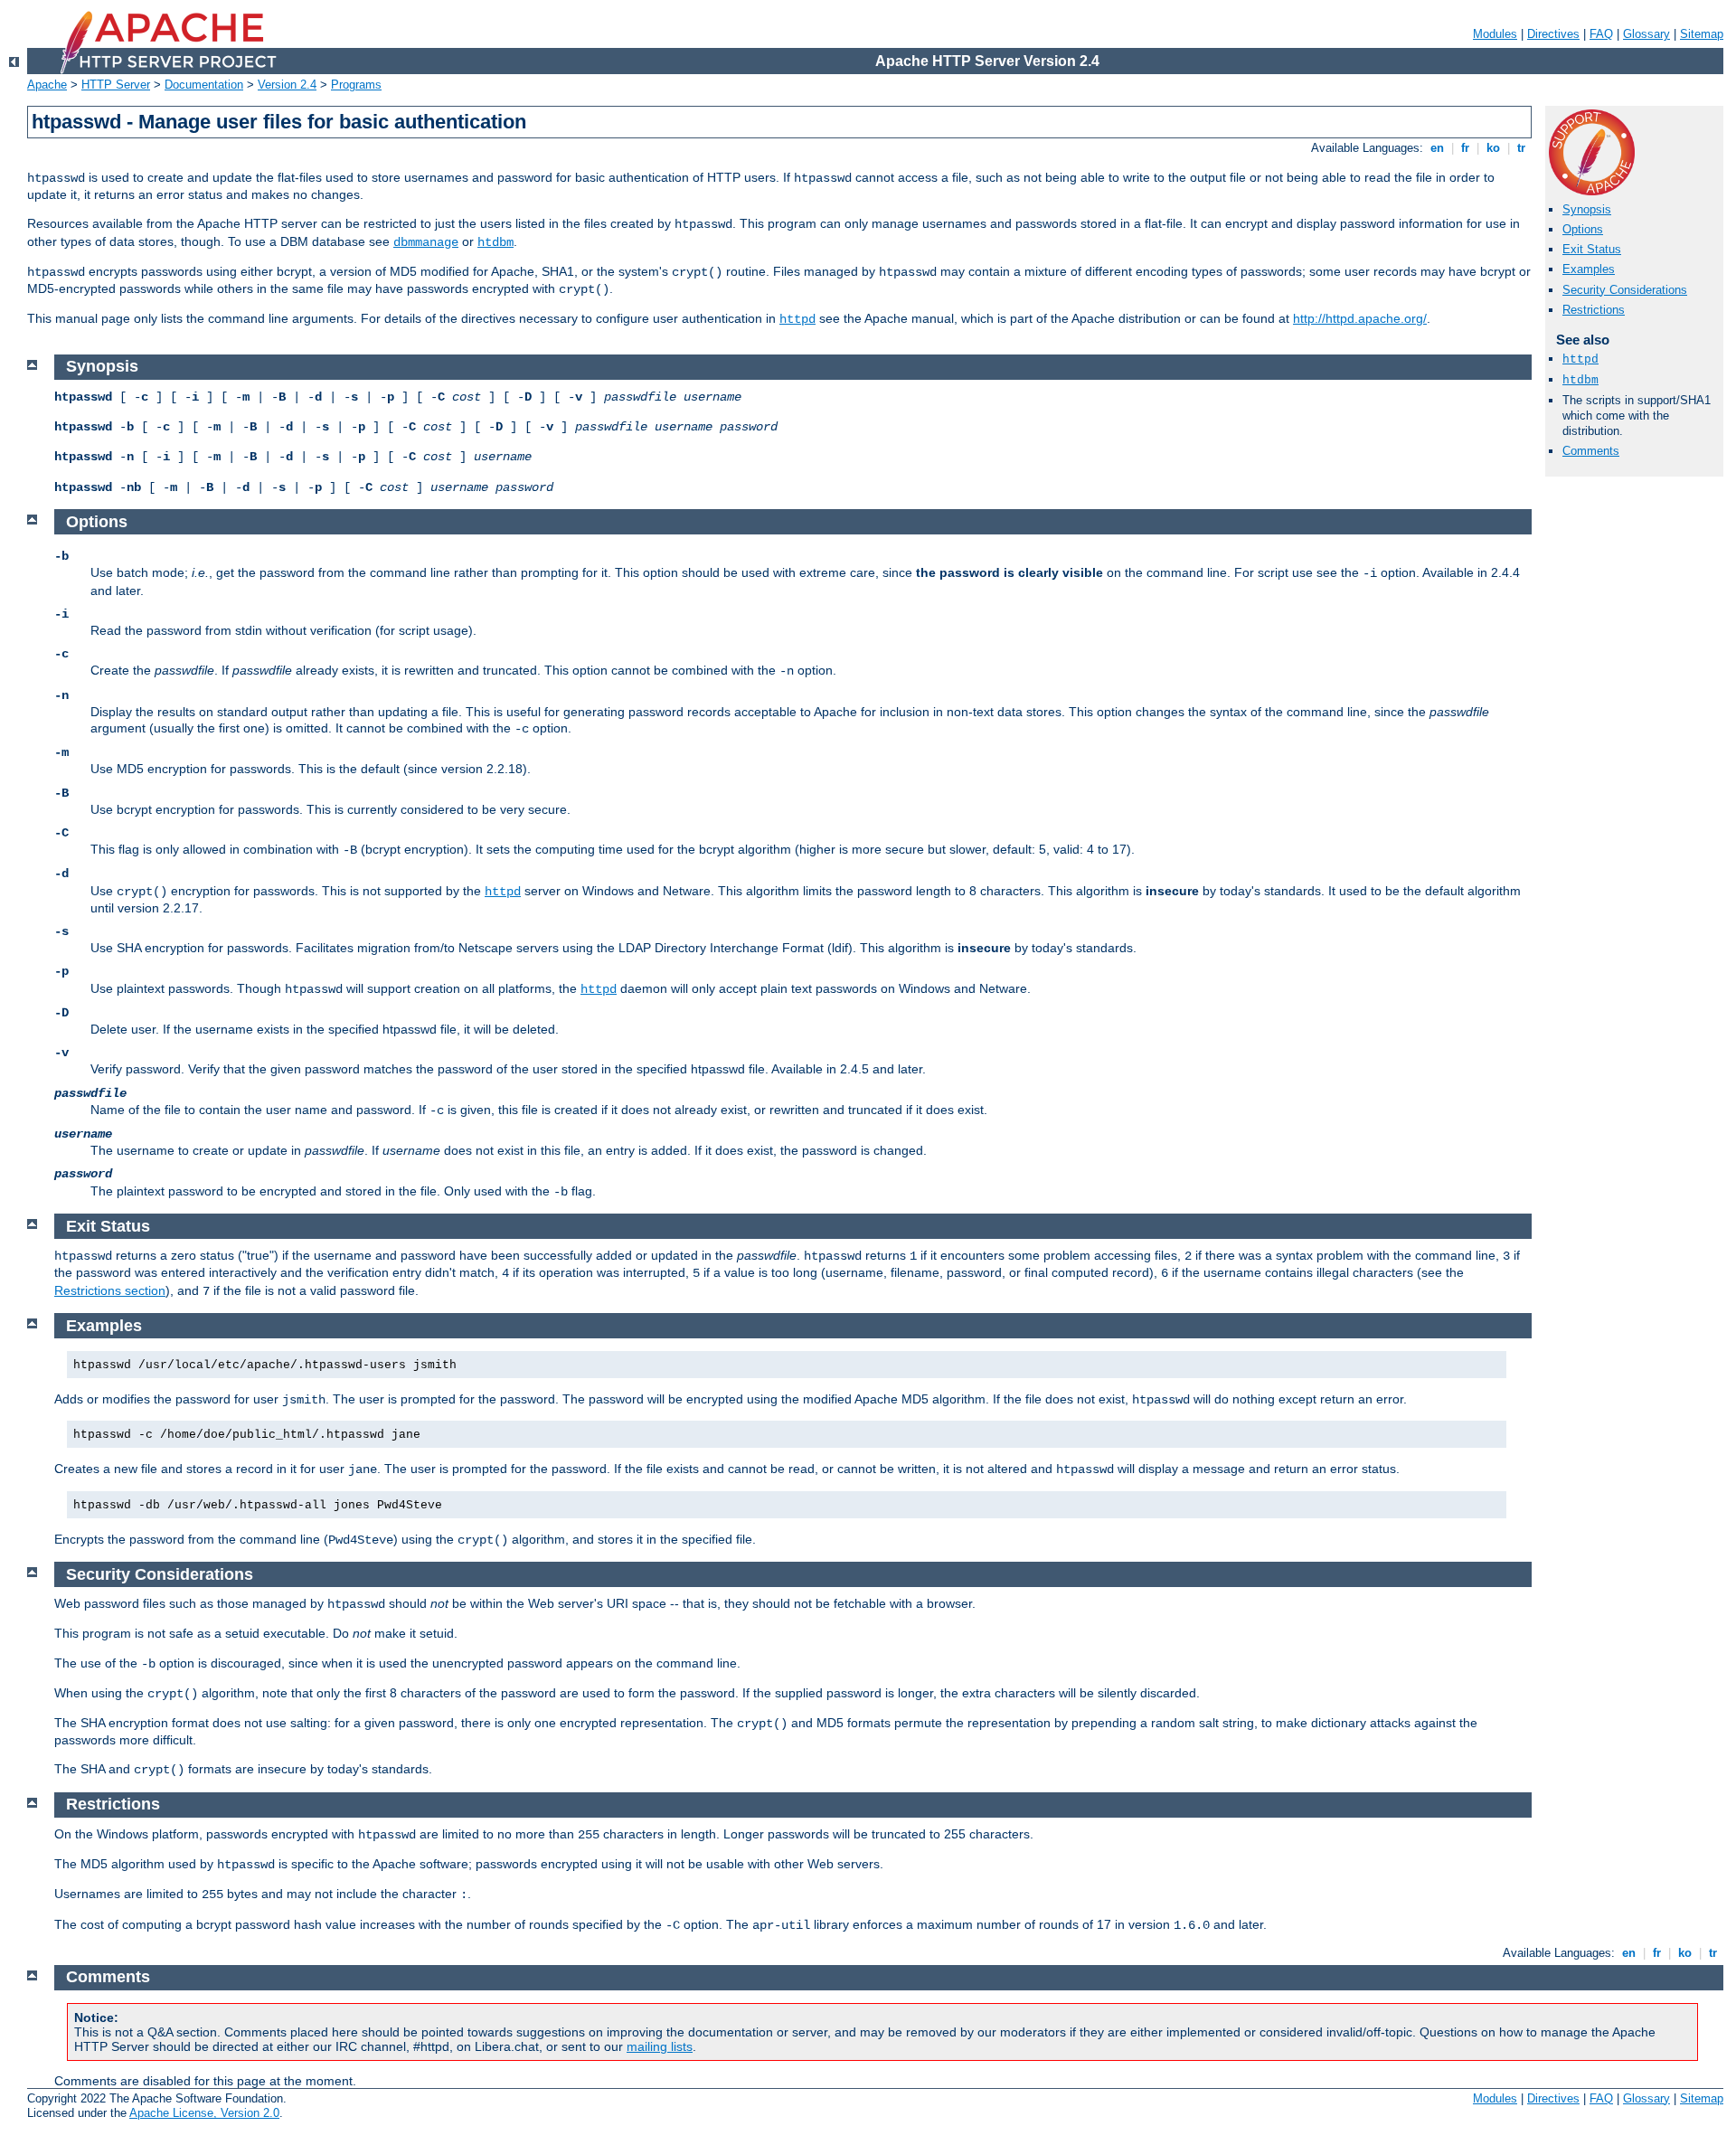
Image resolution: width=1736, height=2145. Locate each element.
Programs (356, 85)
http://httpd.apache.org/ (1360, 318)
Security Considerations (1625, 290)
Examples (1589, 269)
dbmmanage (426, 242)
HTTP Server (116, 85)
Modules (1495, 34)
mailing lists (660, 2046)
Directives (1553, 34)
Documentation (204, 85)
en (1437, 148)
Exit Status (1592, 249)
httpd (797, 319)
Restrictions (1594, 310)
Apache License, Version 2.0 (204, 2113)
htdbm (495, 242)
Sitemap (1702, 34)
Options (1583, 229)
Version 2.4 (287, 85)
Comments (1591, 451)
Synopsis (1587, 209)
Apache (47, 85)
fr (1465, 148)
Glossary (1646, 34)
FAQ (1601, 34)
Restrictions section (110, 1290)
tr (1521, 148)
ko (1493, 148)
